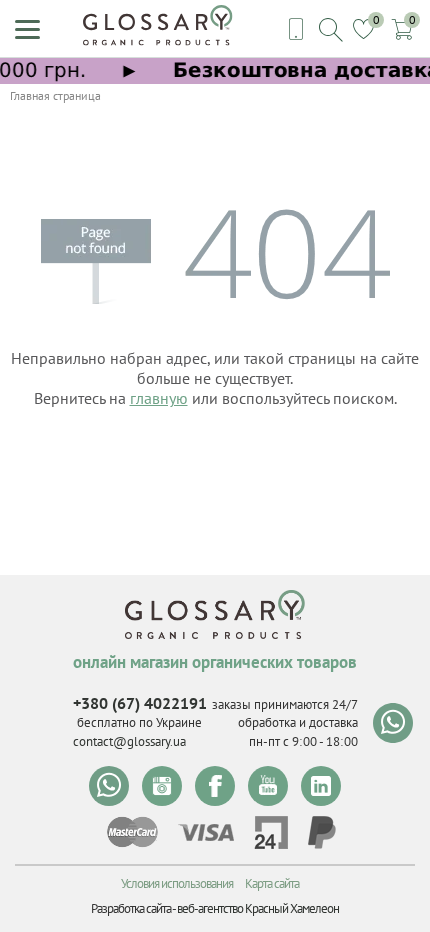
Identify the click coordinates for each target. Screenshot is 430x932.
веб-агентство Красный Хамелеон (258, 908)
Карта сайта (272, 883)
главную (159, 398)
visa (206, 832)
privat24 (271, 832)
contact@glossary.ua (129, 741)
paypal (322, 832)
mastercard (132, 832)
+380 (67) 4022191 (140, 703)
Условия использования (177, 883)
